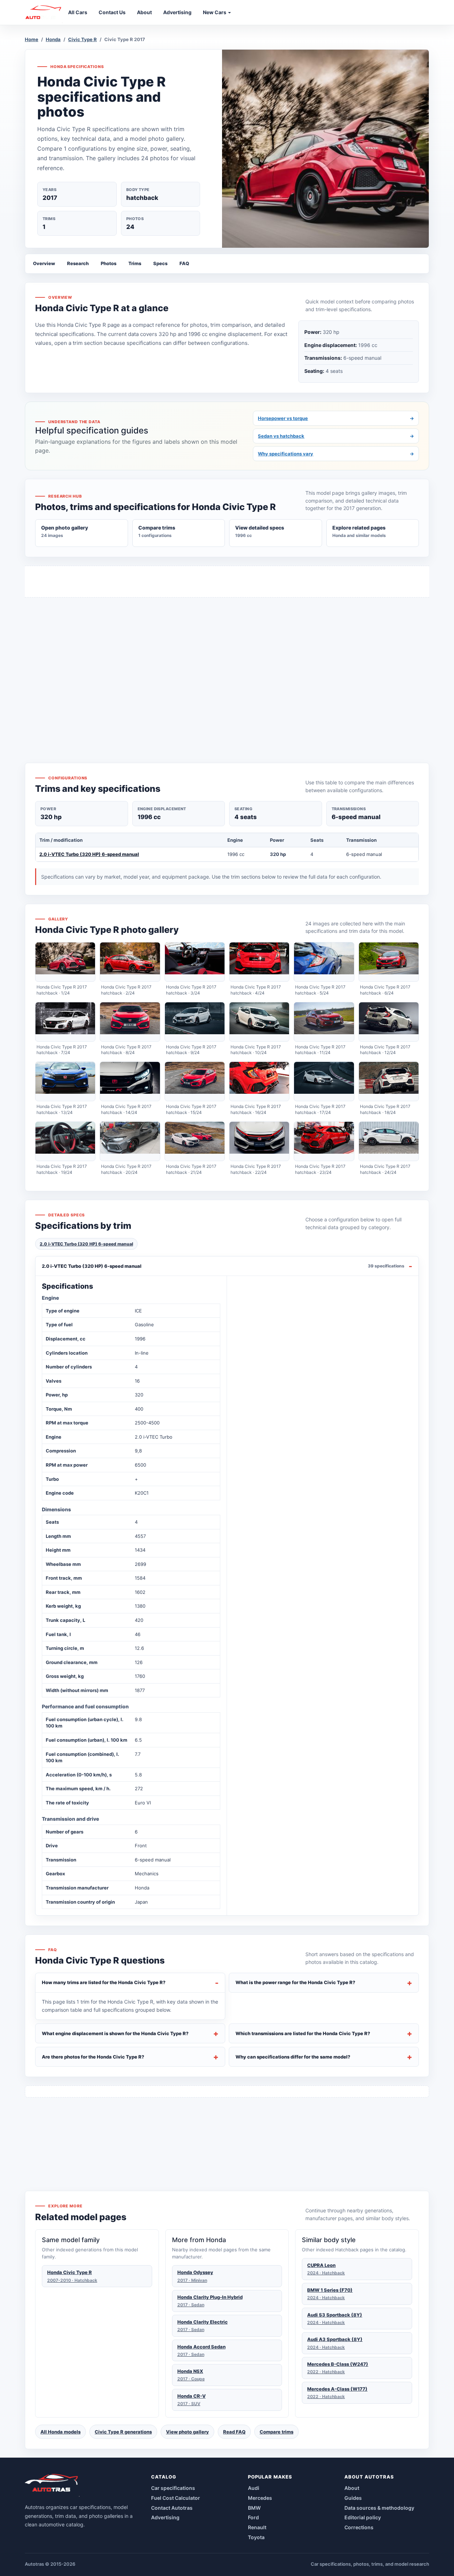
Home (32, 39)
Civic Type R (82, 39)
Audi (254, 2488)
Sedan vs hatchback (336, 436)
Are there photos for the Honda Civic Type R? (93, 2057)
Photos (109, 263)
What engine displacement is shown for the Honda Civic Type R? (115, 2033)
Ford (253, 2517)
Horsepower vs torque (336, 418)
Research (78, 263)
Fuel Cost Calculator (176, 2498)
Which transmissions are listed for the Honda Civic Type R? (303, 2033)
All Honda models (60, 2432)
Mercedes (260, 2498)
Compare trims (276, 2432)
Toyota (256, 2537)
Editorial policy (363, 2517)
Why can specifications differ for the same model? (293, 2057)
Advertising (165, 2517)
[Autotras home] (52, 2485)
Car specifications (173, 2488)
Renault (257, 2527)
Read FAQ (234, 2432)
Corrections (359, 2527)
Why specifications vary (336, 454)
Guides (353, 2498)
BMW (254, 2508)
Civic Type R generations (123, 2432)
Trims (135, 263)
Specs (160, 263)
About (352, 2488)
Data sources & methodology (379, 2508)
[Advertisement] (227, 667)
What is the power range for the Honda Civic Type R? (295, 1982)
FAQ (184, 263)
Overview (44, 263)
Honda (53, 39)
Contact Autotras (172, 2508)
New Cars (215, 12)
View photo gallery (187, 2432)
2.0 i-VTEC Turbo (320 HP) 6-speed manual (89, 854)
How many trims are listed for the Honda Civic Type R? (104, 1982)
